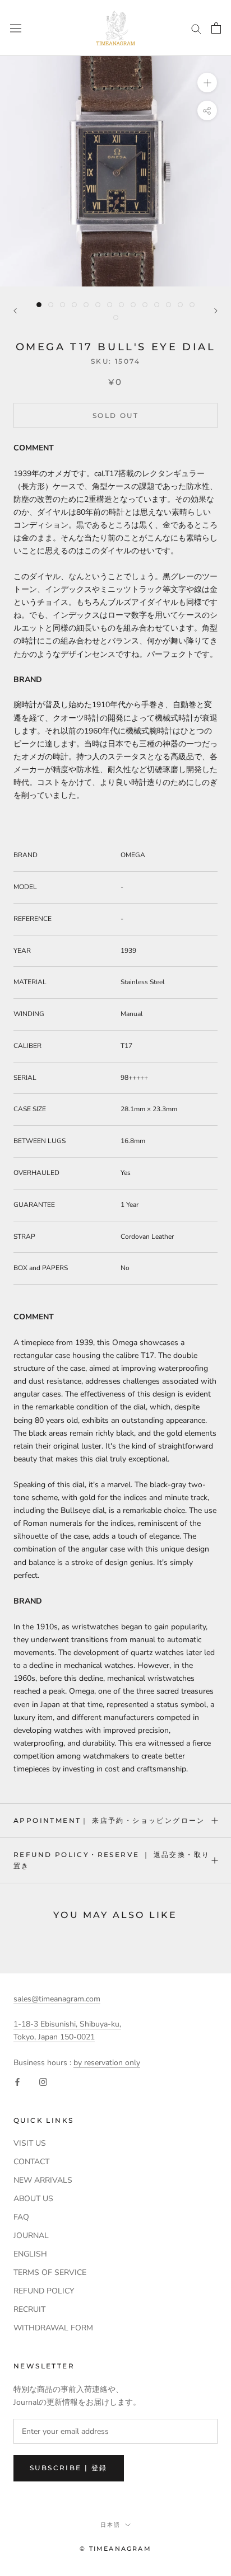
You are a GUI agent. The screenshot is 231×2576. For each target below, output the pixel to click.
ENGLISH (30, 2254)
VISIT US (30, 2143)
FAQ (21, 2217)
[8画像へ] (121, 305)
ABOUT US (33, 2199)
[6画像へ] (98, 305)
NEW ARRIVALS (43, 2180)
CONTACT (31, 2162)
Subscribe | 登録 (69, 2468)
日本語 (110, 2525)
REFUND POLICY (44, 2291)
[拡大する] (207, 83)
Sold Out (115, 415)
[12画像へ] (168, 305)
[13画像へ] (180, 305)
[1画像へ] (39, 305)
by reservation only (107, 2063)
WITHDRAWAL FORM (53, 2328)
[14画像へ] (192, 305)
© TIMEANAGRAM (115, 2549)
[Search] (196, 28)
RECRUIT (29, 2309)
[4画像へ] (74, 305)
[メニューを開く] (16, 28)
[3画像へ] (63, 305)
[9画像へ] (133, 305)
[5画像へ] (86, 305)
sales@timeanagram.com (57, 1999)
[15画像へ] (116, 318)
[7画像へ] (110, 305)
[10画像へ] (145, 305)
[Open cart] (216, 28)
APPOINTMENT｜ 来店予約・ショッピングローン (109, 1820)
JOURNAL (31, 2236)
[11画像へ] (157, 305)
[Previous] (15, 311)
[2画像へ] (51, 305)
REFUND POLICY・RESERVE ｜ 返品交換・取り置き (112, 1860)
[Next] (216, 311)
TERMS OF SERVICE (50, 2272)
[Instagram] (43, 2082)
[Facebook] (17, 2082)
